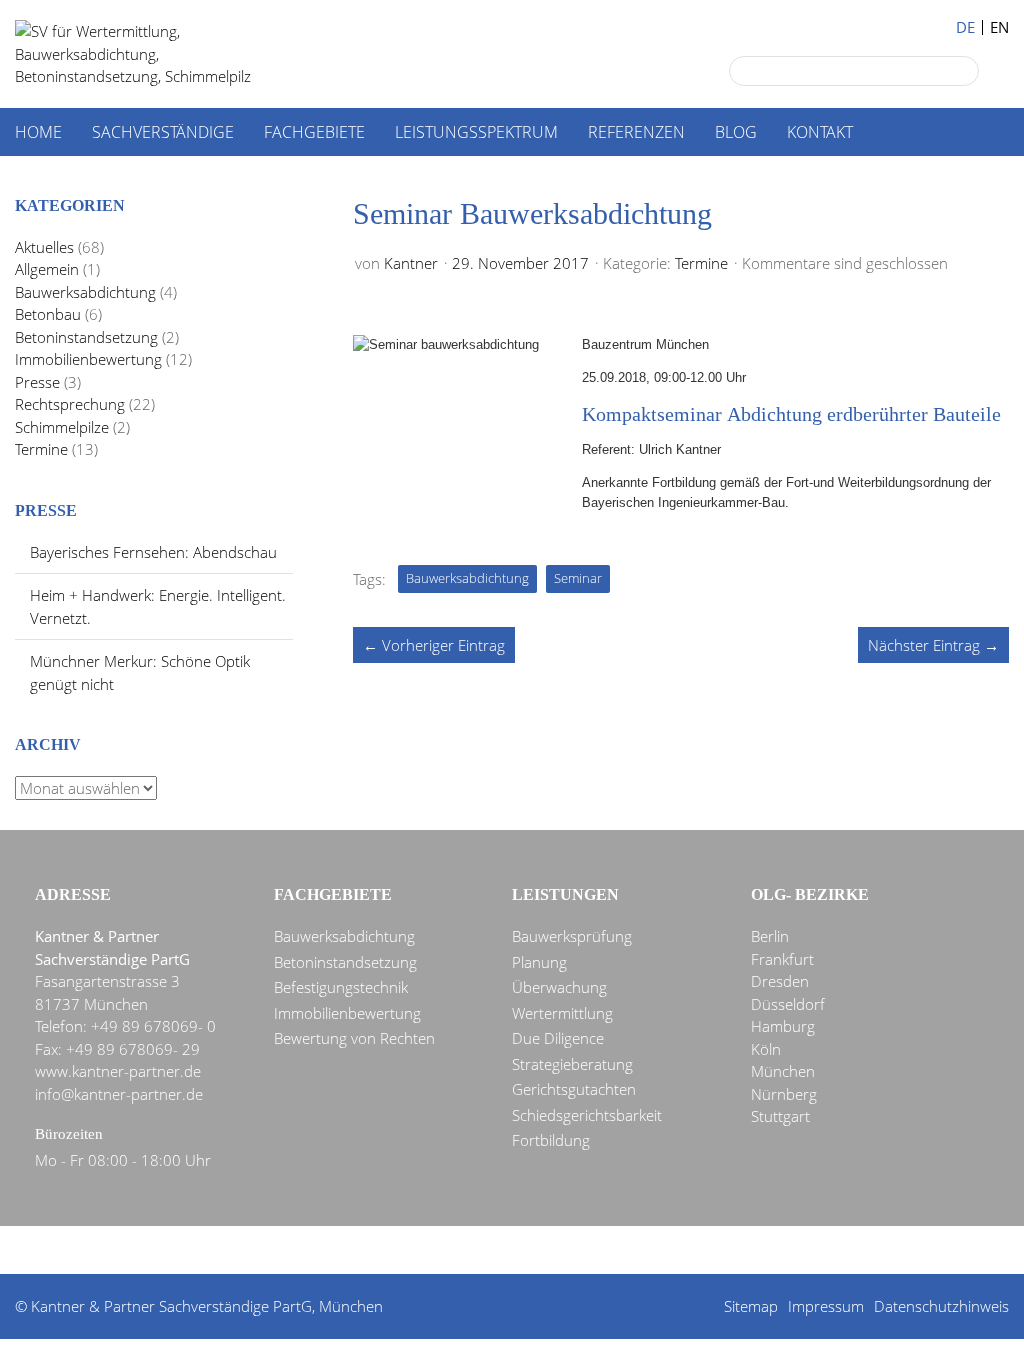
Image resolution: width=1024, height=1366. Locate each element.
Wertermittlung (562, 1013)
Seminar (578, 578)
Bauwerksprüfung (572, 936)
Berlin (770, 936)
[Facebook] (481, 1251)
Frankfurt (782, 959)
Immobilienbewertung (88, 359)
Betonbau (48, 314)
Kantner (411, 263)
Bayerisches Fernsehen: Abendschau (153, 552)
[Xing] (553, 1251)
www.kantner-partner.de (118, 1071)
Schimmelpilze (62, 427)
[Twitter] (445, 1251)
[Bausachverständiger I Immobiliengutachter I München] (155, 54)
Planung (539, 962)
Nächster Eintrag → (933, 645)
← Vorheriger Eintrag (434, 645)
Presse (37, 382)
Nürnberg (784, 1094)
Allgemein (47, 269)
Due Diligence (558, 1038)
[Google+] (409, 1251)
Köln (766, 1049)
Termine (701, 263)
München (783, 1071)
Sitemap (751, 1306)
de (965, 27)
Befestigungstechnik (341, 987)
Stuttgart (780, 1116)
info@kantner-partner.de (119, 1094)
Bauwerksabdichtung (467, 578)
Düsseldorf (788, 1004)
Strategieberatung (572, 1064)
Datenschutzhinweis (941, 1306)
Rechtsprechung (70, 404)
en (999, 27)
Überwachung (559, 987)
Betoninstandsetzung (86, 337)
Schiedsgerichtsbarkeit (587, 1115)
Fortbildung (551, 1140)
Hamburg (783, 1026)
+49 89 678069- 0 (153, 1026)
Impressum (826, 1306)
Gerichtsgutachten (574, 1089)
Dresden (780, 981)
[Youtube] (589, 1251)
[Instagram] (625, 1251)
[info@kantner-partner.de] (517, 1251)
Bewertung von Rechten (354, 1038)
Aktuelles (44, 247)
